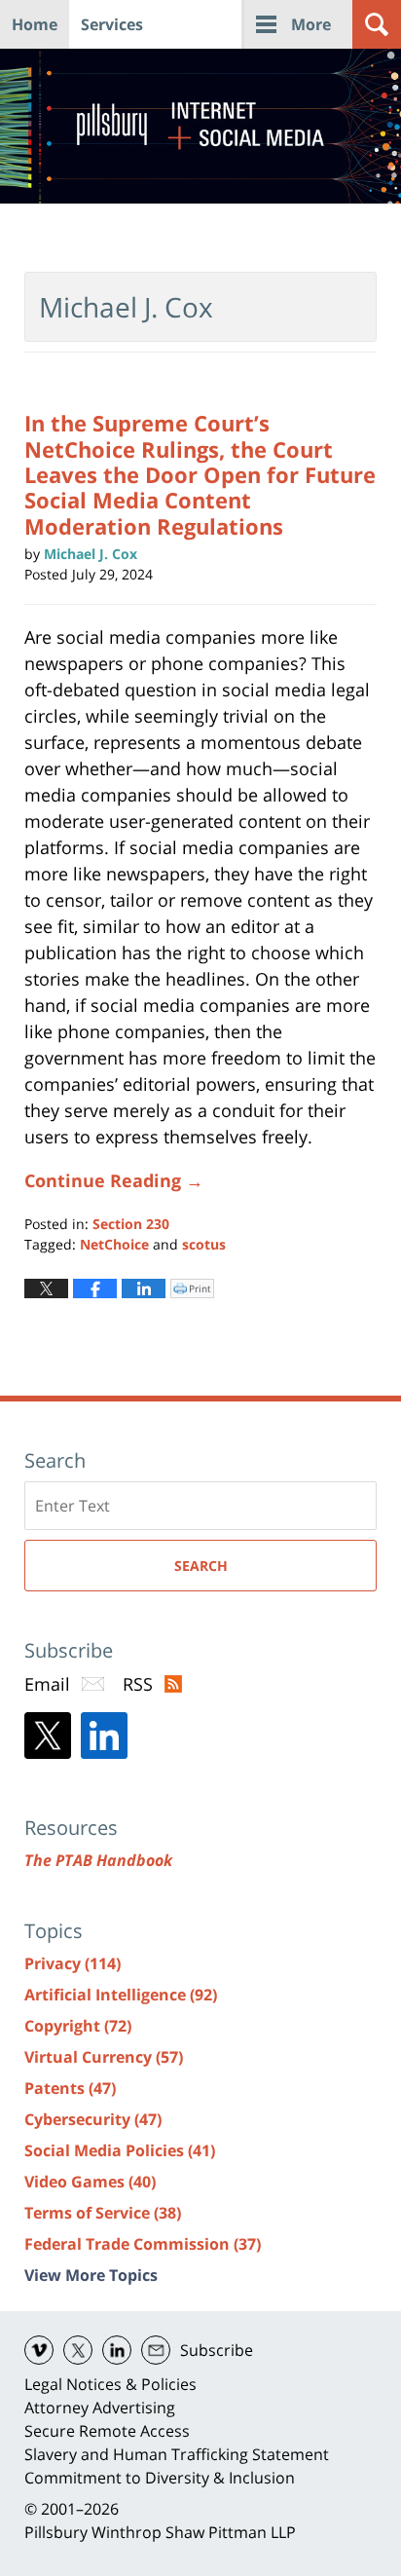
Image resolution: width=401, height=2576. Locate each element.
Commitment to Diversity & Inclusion (160, 2478)
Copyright (78, 2026)
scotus (204, 1244)
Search (201, 1566)
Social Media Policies (120, 2150)
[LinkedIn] (104, 1736)
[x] (78, 2350)
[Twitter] (48, 1736)
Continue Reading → (114, 1180)
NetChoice (114, 1244)
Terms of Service (103, 2213)
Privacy (73, 1963)
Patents (70, 2088)
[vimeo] (39, 2350)
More (311, 24)
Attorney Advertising (100, 2408)
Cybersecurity (93, 2119)
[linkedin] (117, 2350)
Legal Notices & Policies (110, 2384)
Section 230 (131, 1224)
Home (35, 24)
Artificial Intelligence (121, 1995)
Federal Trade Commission (143, 2244)
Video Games (90, 2182)
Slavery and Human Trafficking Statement (177, 2454)
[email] (156, 2350)
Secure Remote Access (107, 2431)
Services (112, 24)
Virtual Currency (104, 2057)
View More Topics (91, 2275)
